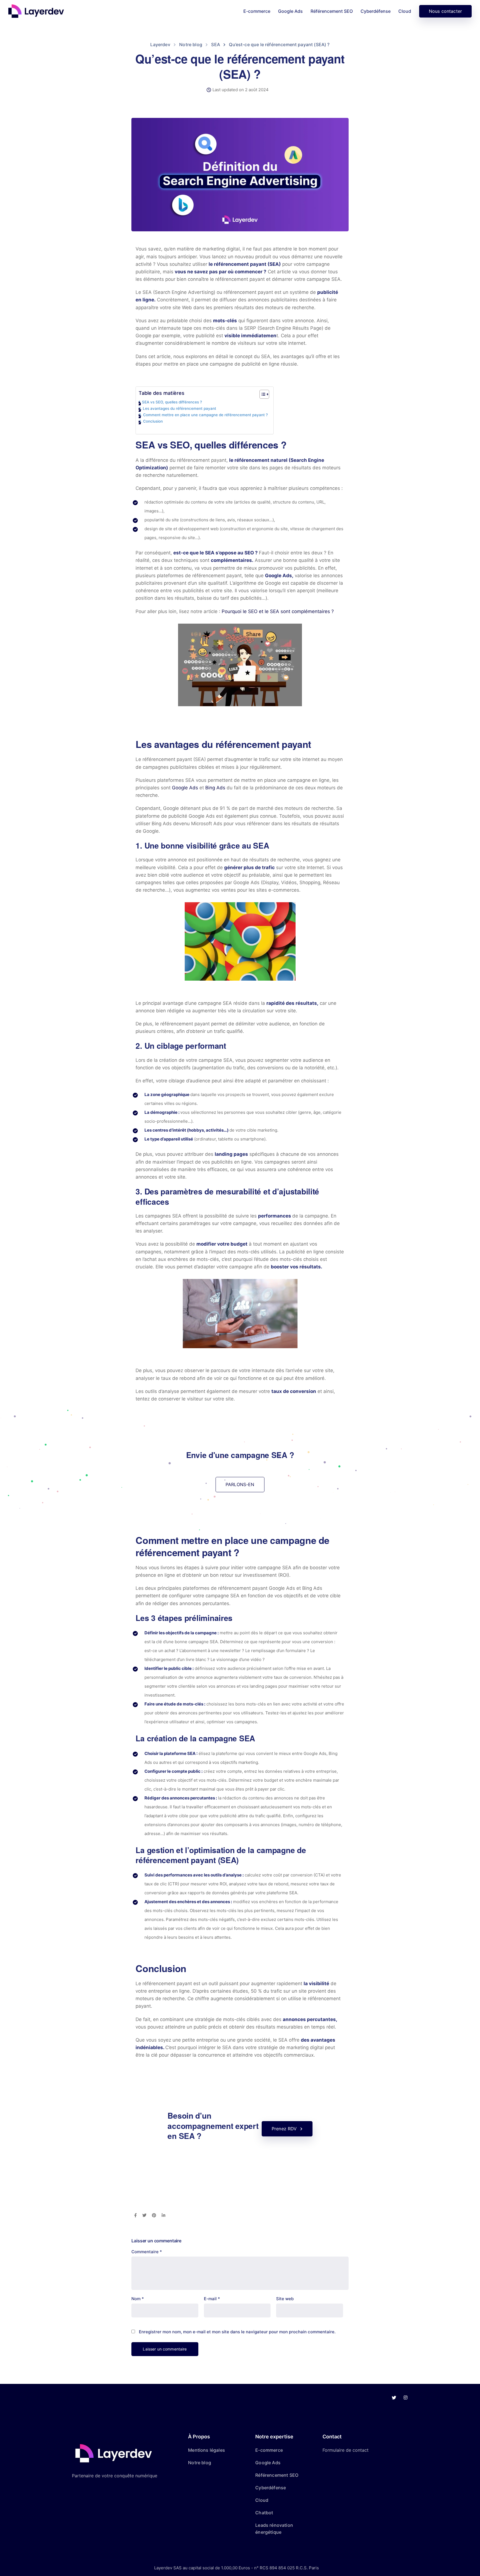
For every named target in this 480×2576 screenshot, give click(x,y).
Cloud (405, 11)
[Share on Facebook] (135, 2216)
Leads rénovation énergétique (274, 2529)
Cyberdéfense (376, 11)
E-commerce (257, 11)
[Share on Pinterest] (154, 2216)
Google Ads (290, 11)
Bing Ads (215, 788)
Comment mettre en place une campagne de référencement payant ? (205, 415)
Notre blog (200, 2463)
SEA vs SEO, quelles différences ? (172, 402)
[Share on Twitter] (144, 2216)
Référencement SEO (332, 11)
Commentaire (147, 2252)
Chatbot (264, 2513)
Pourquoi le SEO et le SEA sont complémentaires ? (278, 611)
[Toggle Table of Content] (262, 394)
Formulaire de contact (346, 2450)
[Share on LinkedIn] (163, 2216)
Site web (285, 2299)
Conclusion (153, 421)
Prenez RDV (284, 2129)
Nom (138, 2299)
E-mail (212, 2299)
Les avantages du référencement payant (179, 408)
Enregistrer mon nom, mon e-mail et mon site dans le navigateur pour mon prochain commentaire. (237, 2332)
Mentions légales (207, 2450)
